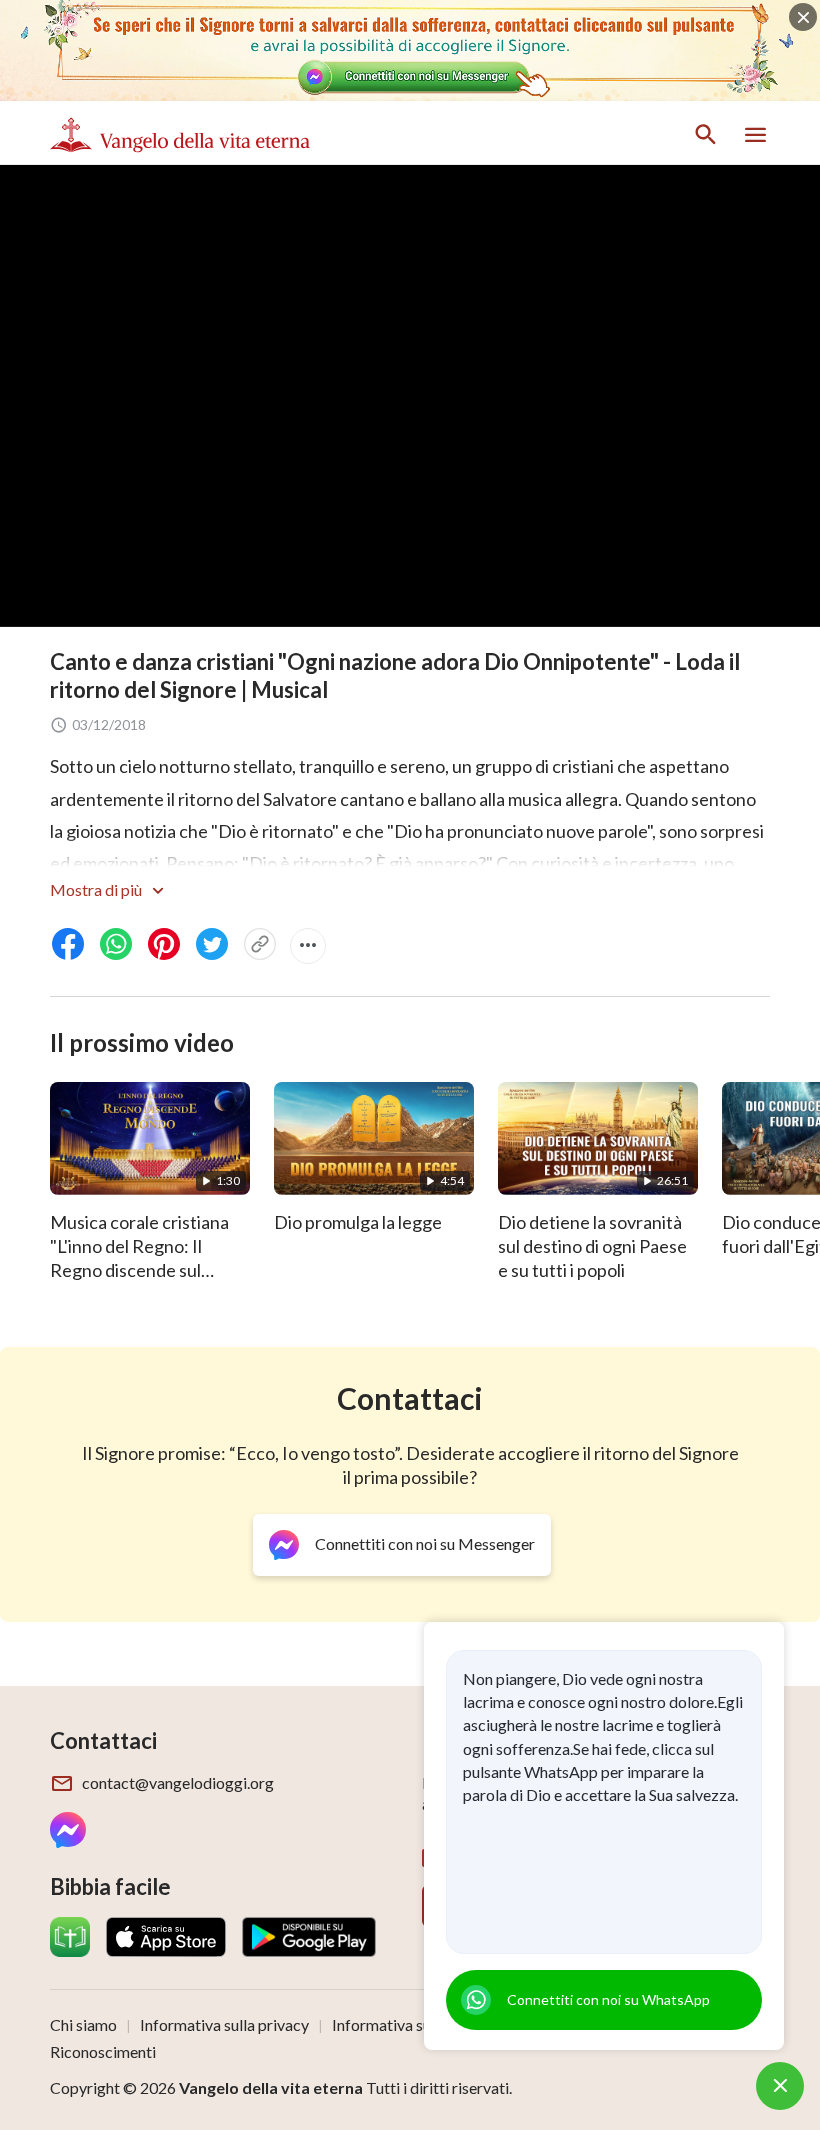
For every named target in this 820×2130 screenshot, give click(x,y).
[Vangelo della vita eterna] (180, 135)
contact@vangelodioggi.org (178, 1782)
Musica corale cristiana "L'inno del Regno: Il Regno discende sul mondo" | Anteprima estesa (139, 1270)
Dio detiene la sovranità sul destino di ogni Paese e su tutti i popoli (592, 1246)
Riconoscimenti (103, 2051)
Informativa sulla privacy (224, 2024)
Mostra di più (97, 889)
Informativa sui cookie (408, 2024)
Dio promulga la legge (358, 1222)
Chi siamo (83, 2024)
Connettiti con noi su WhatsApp (608, 1999)
